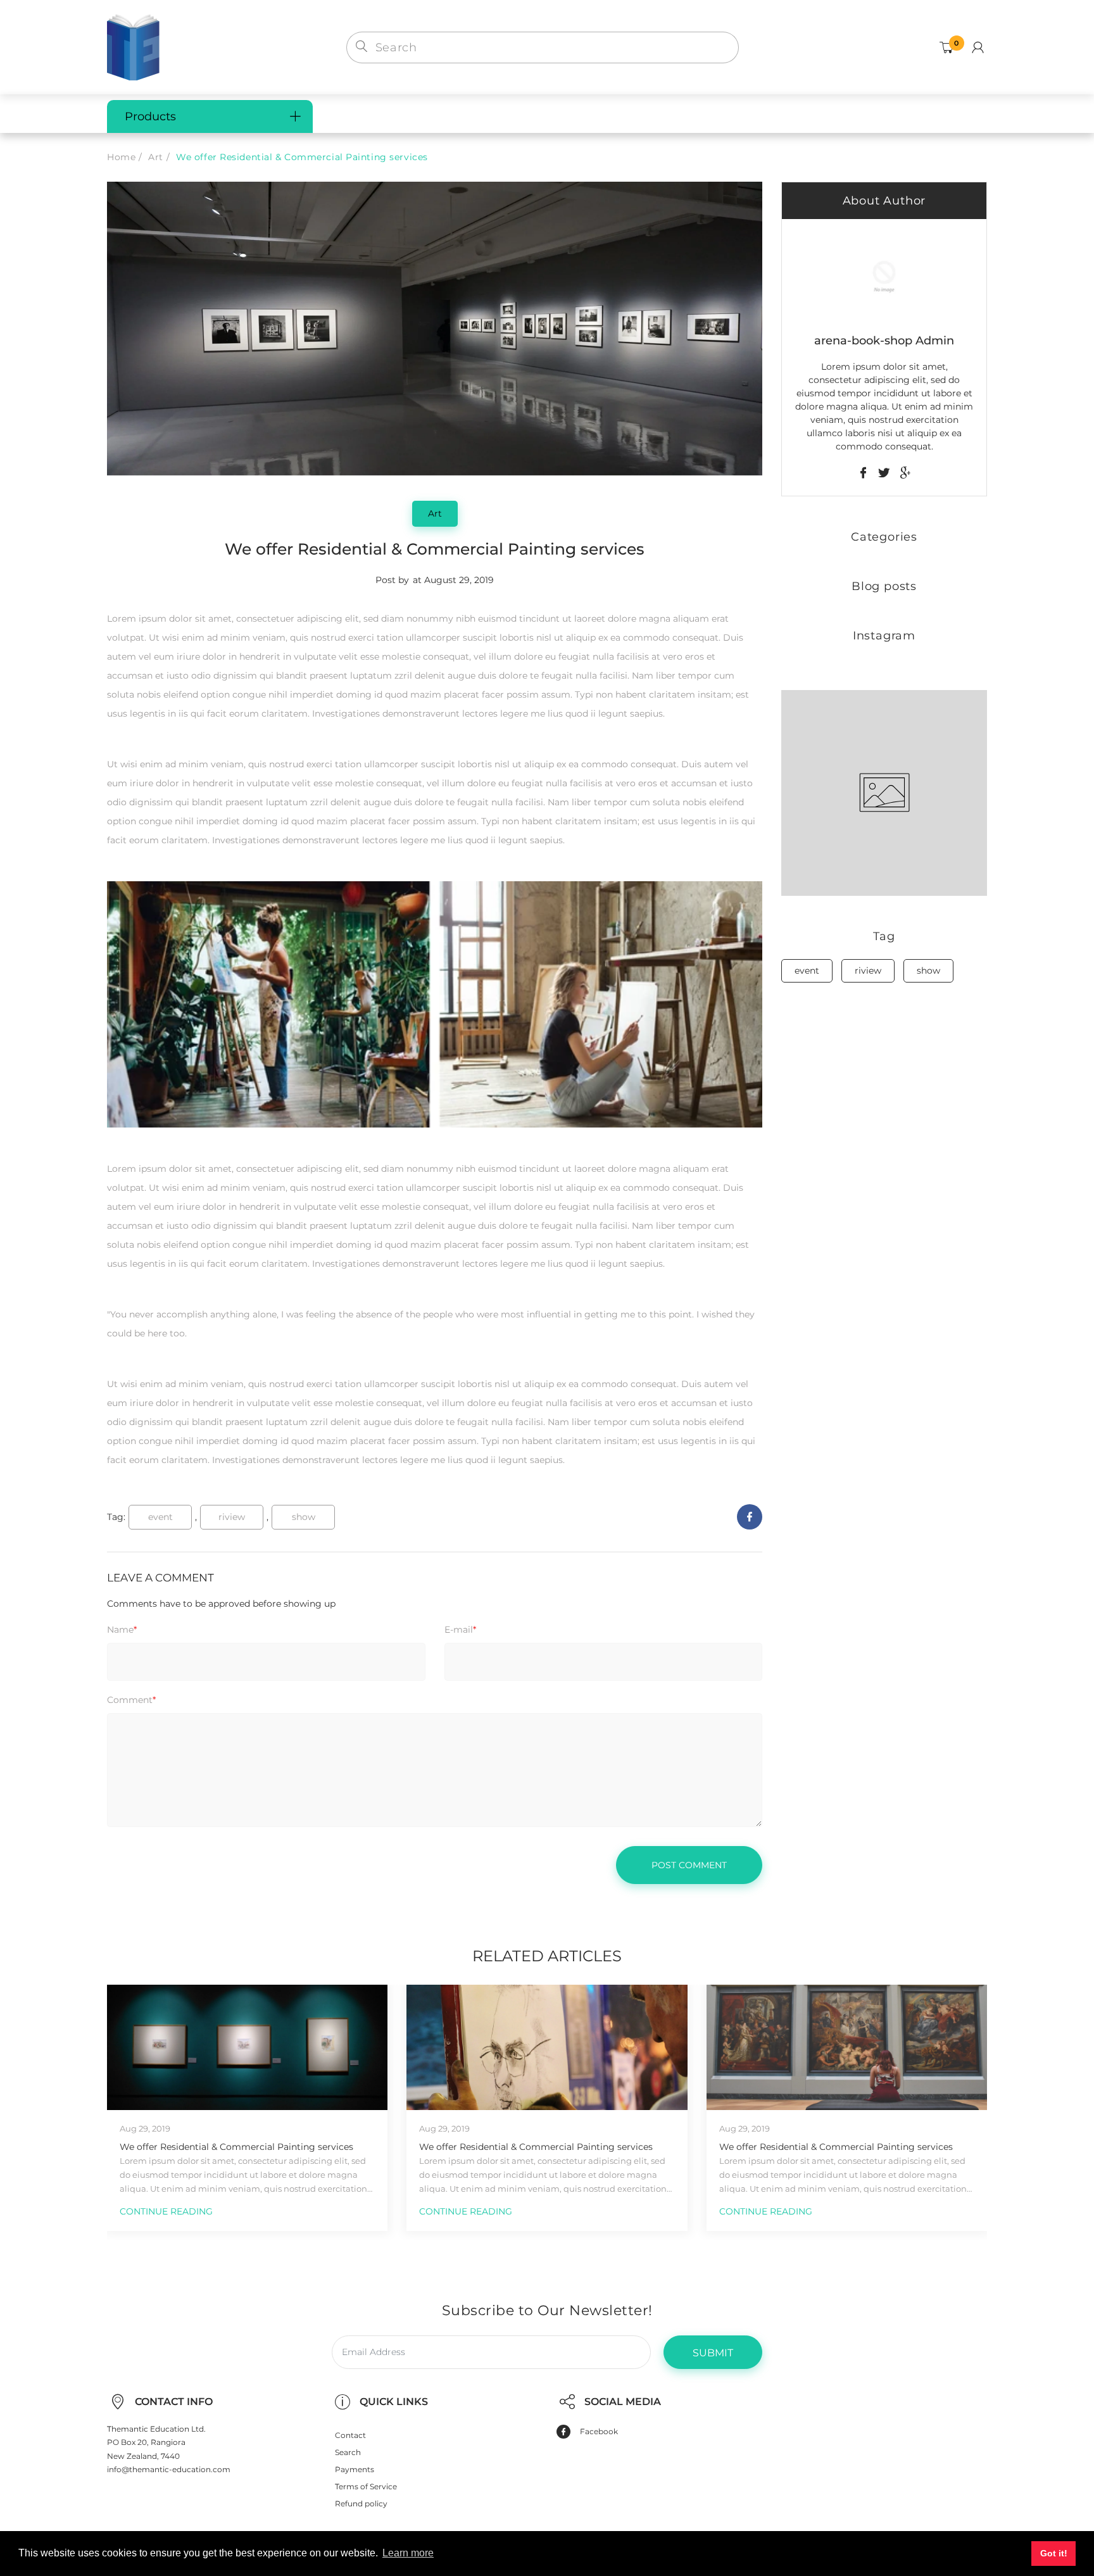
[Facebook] (750, 1517)
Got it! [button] (1054, 2553)
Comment (131, 1700)
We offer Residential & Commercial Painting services (236, 2147)
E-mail (460, 1630)
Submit (713, 2353)
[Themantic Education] (133, 46)
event (160, 1517)
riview (232, 1517)
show (304, 1517)
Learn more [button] (408, 2553)
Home (121, 157)
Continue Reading (166, 2211)
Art (156, 157)
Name (122, 1630)
